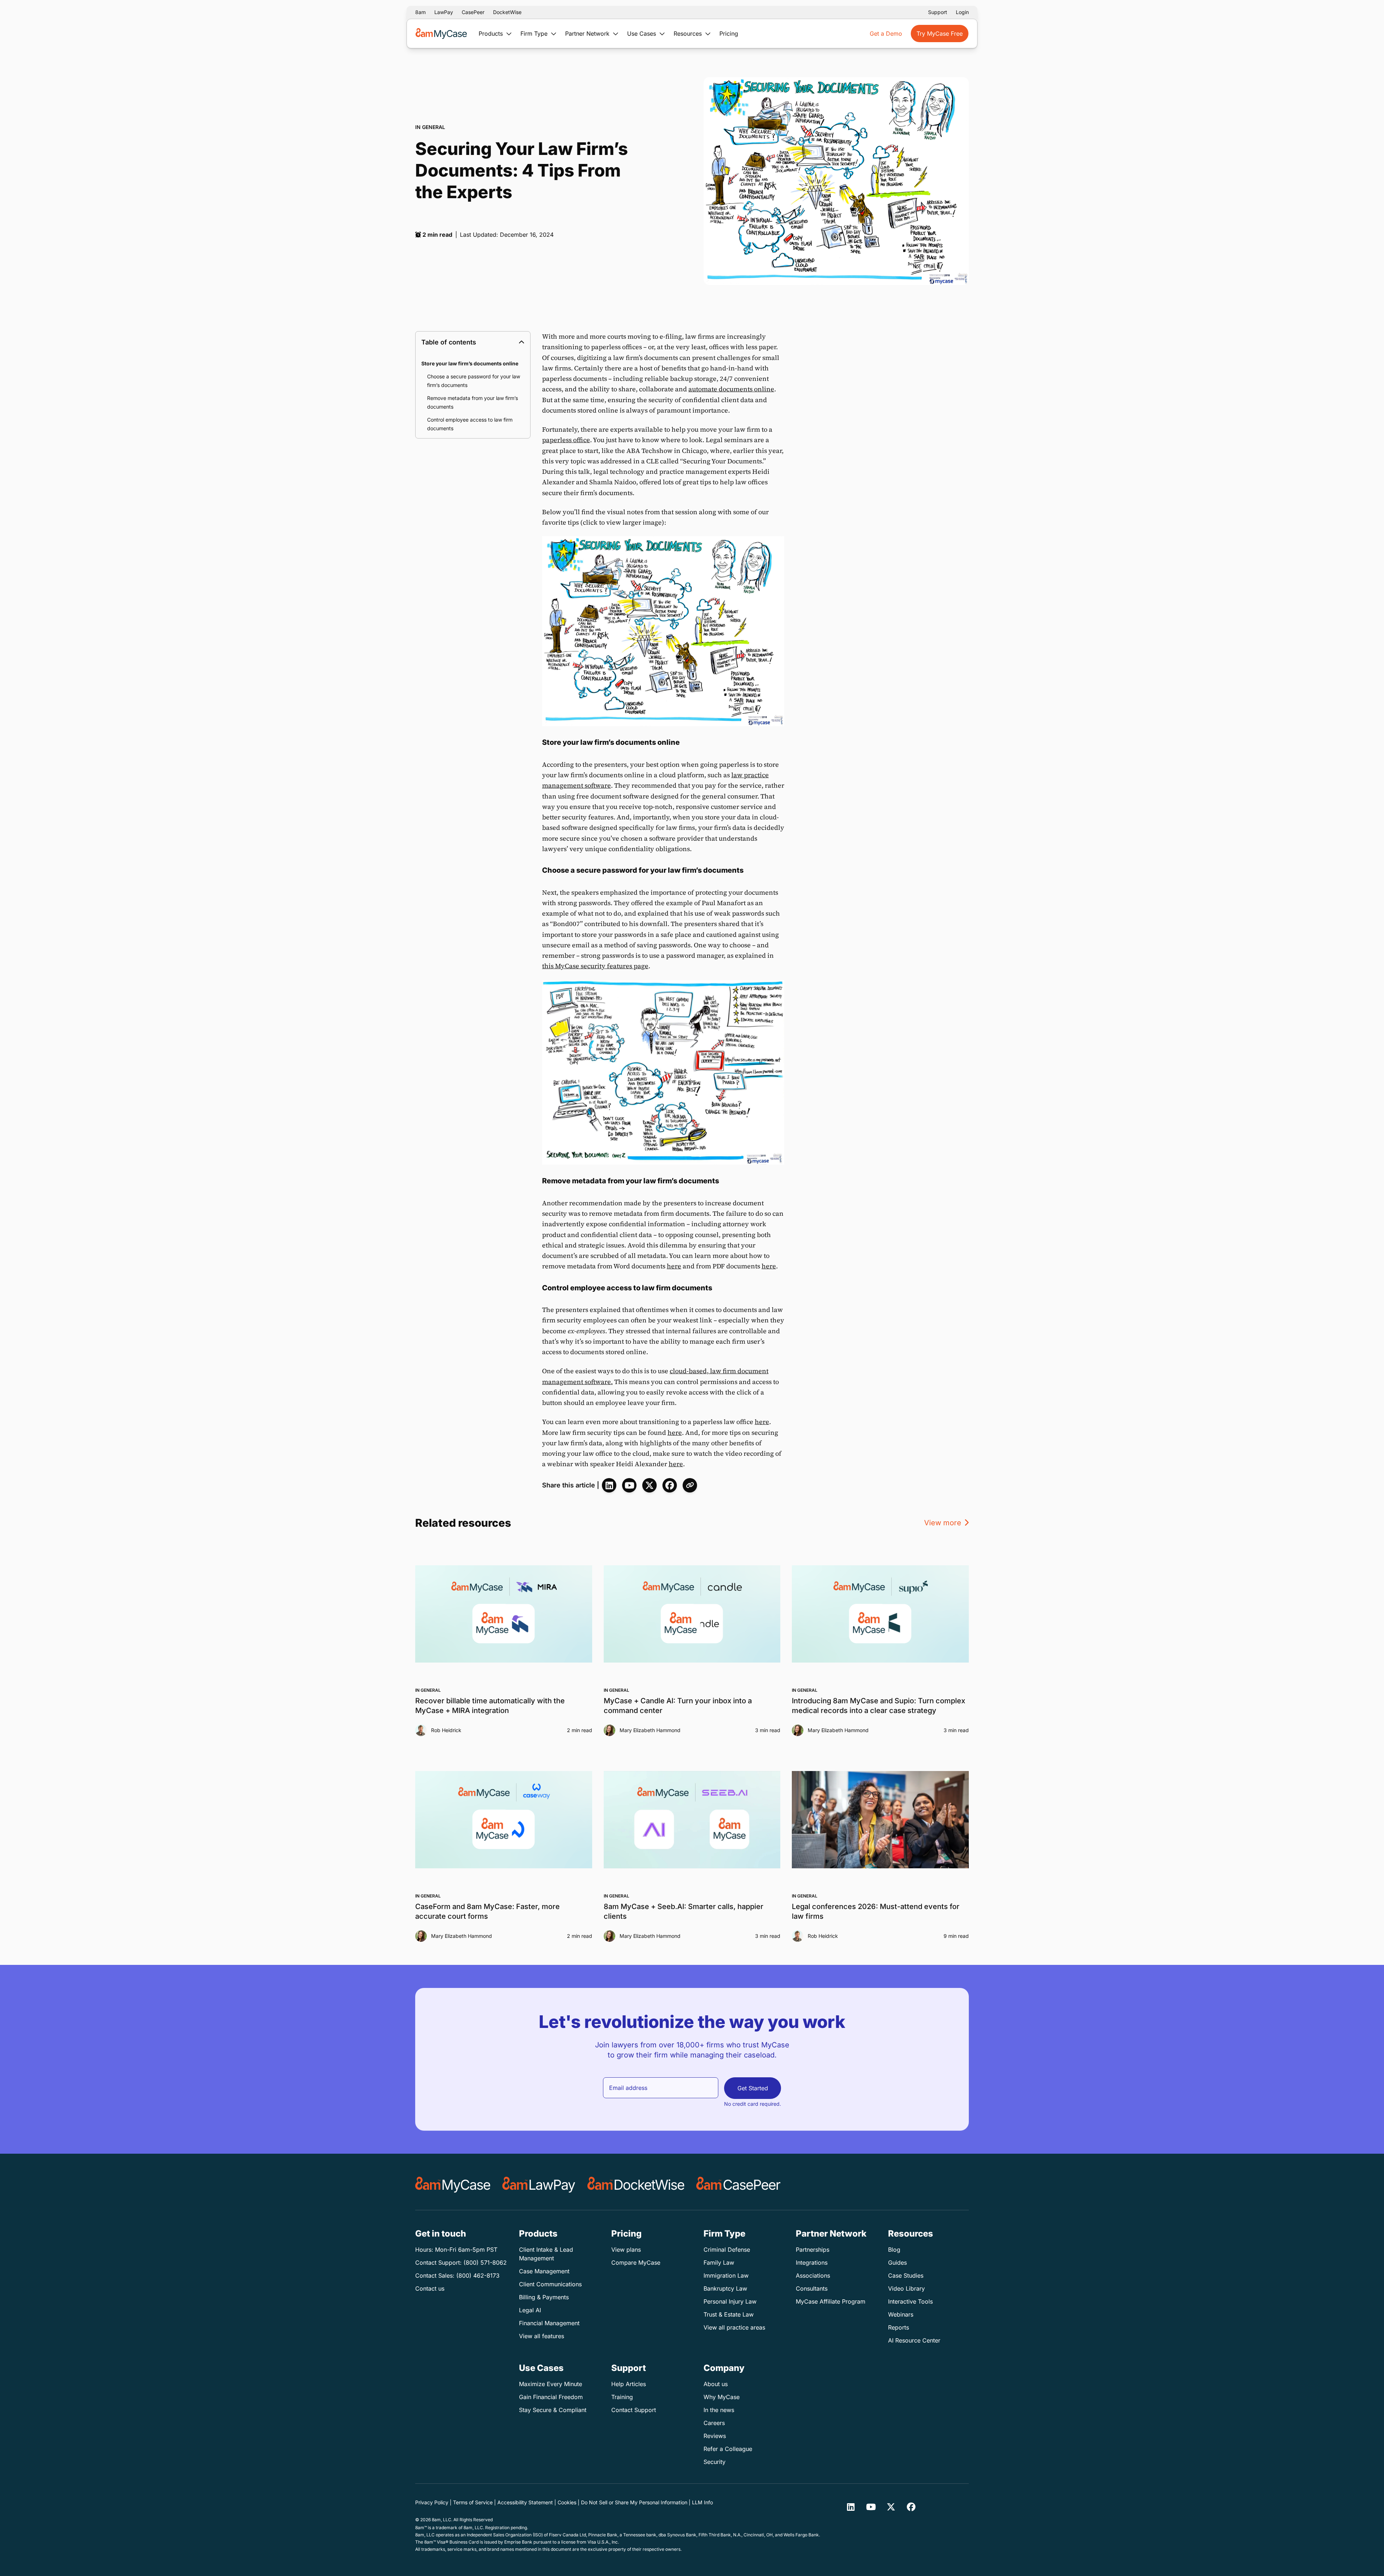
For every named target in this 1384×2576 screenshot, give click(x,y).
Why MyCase (722, 2397)
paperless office (566, 440)
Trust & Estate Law (729, 2314)
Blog (894, 2250)
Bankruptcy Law (725, 2288)
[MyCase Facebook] (911, 2507)
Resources (689, 34)
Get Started (753, 2088)
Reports (899, 2327)
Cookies (567, 2502)
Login (962, 12)
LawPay (444, 12)
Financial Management (549, 2323)
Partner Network (588, 34)
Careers (714, 2423)
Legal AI (530, 2310)
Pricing (729, 34)
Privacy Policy (432, 2502)
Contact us (430, 2288)
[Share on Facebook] (670, 1485)
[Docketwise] (636, 2185)
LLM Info (702, 2502)
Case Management (544, 2271)
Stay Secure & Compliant (553, 2410)
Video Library (906, 2288)
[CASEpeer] (738, 2185)
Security (715, 2462)
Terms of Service (473, 2502)
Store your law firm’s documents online (470, 363)
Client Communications (550, 2284)
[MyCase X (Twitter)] (891, 2507)
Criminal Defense (727, 2250)
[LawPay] (539, 2185)
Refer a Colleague (728, 2449)
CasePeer (473, 12)
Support (938, 12)
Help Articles (629, 2384)
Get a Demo (886, 34)
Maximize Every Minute (551, 2384)
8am (420, 12)
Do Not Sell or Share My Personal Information (634, 2502)
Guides (897, 2263)
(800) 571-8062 (485, 2263)
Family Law (719, 2263)
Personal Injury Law (730, 2301)
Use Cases (642, 34)
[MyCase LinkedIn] (851, 2507)
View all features (542, 2336)
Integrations (812, 2263)
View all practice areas (734, 2327)
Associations (813, 2275)
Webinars (901, 2314)
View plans (626, 2250)
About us (716, 2384)
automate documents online (731, 389)
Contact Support (634, 2410)
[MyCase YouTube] (629, 1485)
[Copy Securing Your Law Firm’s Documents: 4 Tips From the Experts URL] (690, 1485)
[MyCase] (453, 2185)
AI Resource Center (914, 2340)
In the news (719, 2410)
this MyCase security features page (595, 966)
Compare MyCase (636, 2263)
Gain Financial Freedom (551, 2397)
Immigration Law (726, 2275)
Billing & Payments (544, 2297)
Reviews (715, 2436)
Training (622, 2397)
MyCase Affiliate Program (831, 2301)
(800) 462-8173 (478, 2275)
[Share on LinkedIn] (609, 1485)
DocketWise (507, 12)
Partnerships (813, 2250)
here (674, 1266)
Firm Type (535, 34)
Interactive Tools (910, 2301)
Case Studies (906, 2275)
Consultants (812, 2288)
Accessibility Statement (525, 2502)
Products (492, 34)
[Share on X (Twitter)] (649, 1485)
